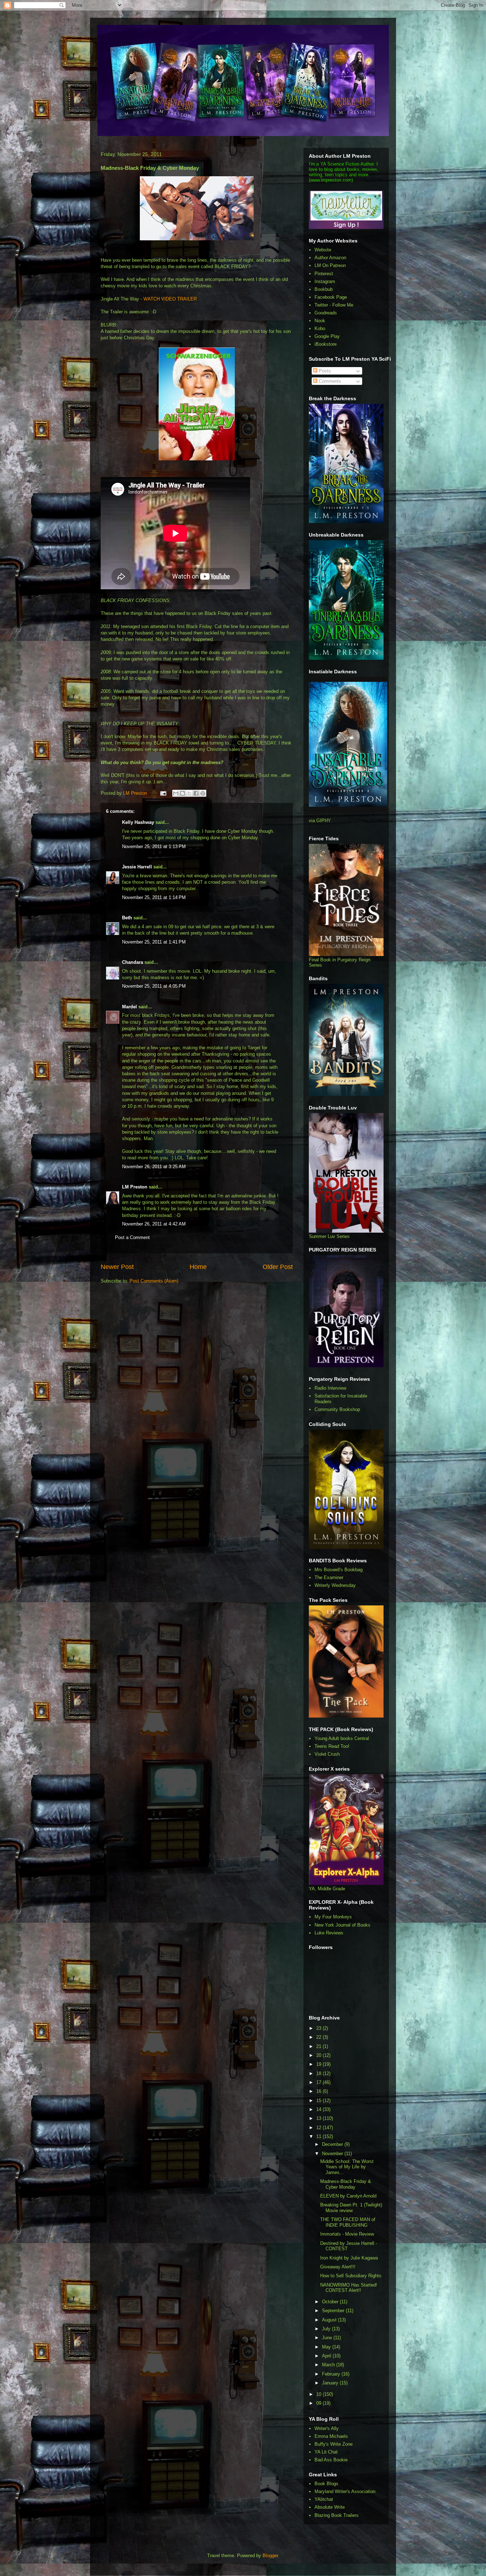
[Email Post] (163, 793)
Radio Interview (330, 1388)
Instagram (325, 281)
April (327, 2356)
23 (319, 2028)
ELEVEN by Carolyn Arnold (348, 2196)
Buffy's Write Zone (334, 2444)
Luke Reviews (329, 1933)
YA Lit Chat (326, 2452)
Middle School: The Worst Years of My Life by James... (347, 2167)
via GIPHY (320, 821)
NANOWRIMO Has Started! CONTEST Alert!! (349, 2288)
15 (319, 2100)
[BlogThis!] (183, 793)
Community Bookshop (337, 1409)
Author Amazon (330, 258)
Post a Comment (132, 1237)
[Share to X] (189, 793)
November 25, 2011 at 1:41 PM (154, 942)
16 (319, 2091)
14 (319, 2109)
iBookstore (326, 344)
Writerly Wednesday (335, 1585)
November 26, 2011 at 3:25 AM (154, 1167)
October (331, 2302)
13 (319, 2118)
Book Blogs (326, 2484)
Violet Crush (327, 1754)
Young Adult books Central (342, 1738)
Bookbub (324, 289)
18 (319, 2073)
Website (323, 250)
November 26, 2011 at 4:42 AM (154, 1224)
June (328, 2338)
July (327, 2329)
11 (319, 2136)
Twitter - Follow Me (334, 305)
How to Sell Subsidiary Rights (351, 2276)
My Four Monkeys (333, 1917)
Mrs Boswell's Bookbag (339, 1570)
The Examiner (329, 1577)
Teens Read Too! (332, 1746)
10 (319, 2394)
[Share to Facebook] (196, 793)
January (331, 2383)
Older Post (278, 1267)
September (334, 2311)
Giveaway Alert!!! (338, 2267)
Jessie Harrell (137, 867)
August (330, 2320)
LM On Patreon (330, 265)
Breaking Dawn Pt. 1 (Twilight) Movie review (351, 2208)
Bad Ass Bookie (331, 2460)
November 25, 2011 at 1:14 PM (154, 897)
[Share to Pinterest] (203, 793)
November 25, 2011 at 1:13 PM (154, 847)
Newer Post (117, 1267)
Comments (329, 381)
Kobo (320, 328)
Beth (127, 918)
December (333, 2144)
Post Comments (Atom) (154, 1281)
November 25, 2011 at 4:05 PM (154, 986)
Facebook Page (331, 297)
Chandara (133, 962)
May (327, 2347)
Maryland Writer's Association (345, 2491)
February (332, 2374)
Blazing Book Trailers (337, 2515)
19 (319, 2064)
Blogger (270, 2556)
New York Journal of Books (342, 1925)
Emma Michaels (331, 2436)
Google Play (327, 336)
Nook (320, 321)
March (329, 2365)
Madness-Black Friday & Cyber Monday (346, 2184)
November (333, 2154)
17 (319, 2082)
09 (319, 2403)
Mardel (130, 1007)
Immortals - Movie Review (347, 2234)
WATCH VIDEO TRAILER (170, 299)
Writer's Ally (327, 2428)
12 (319, 2128)
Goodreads (326, 313)
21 (319, 2046)
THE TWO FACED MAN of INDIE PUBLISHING (348, 2222)
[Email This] (176, 793)
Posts (324, 371)
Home (198, 1267)
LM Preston (135, 1187)
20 (319, 2055)
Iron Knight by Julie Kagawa (349, 2258)
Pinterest (324, 274)
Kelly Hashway (138, 822)
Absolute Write (330, 2507)
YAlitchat (324, 2499)
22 (319, 2037)
